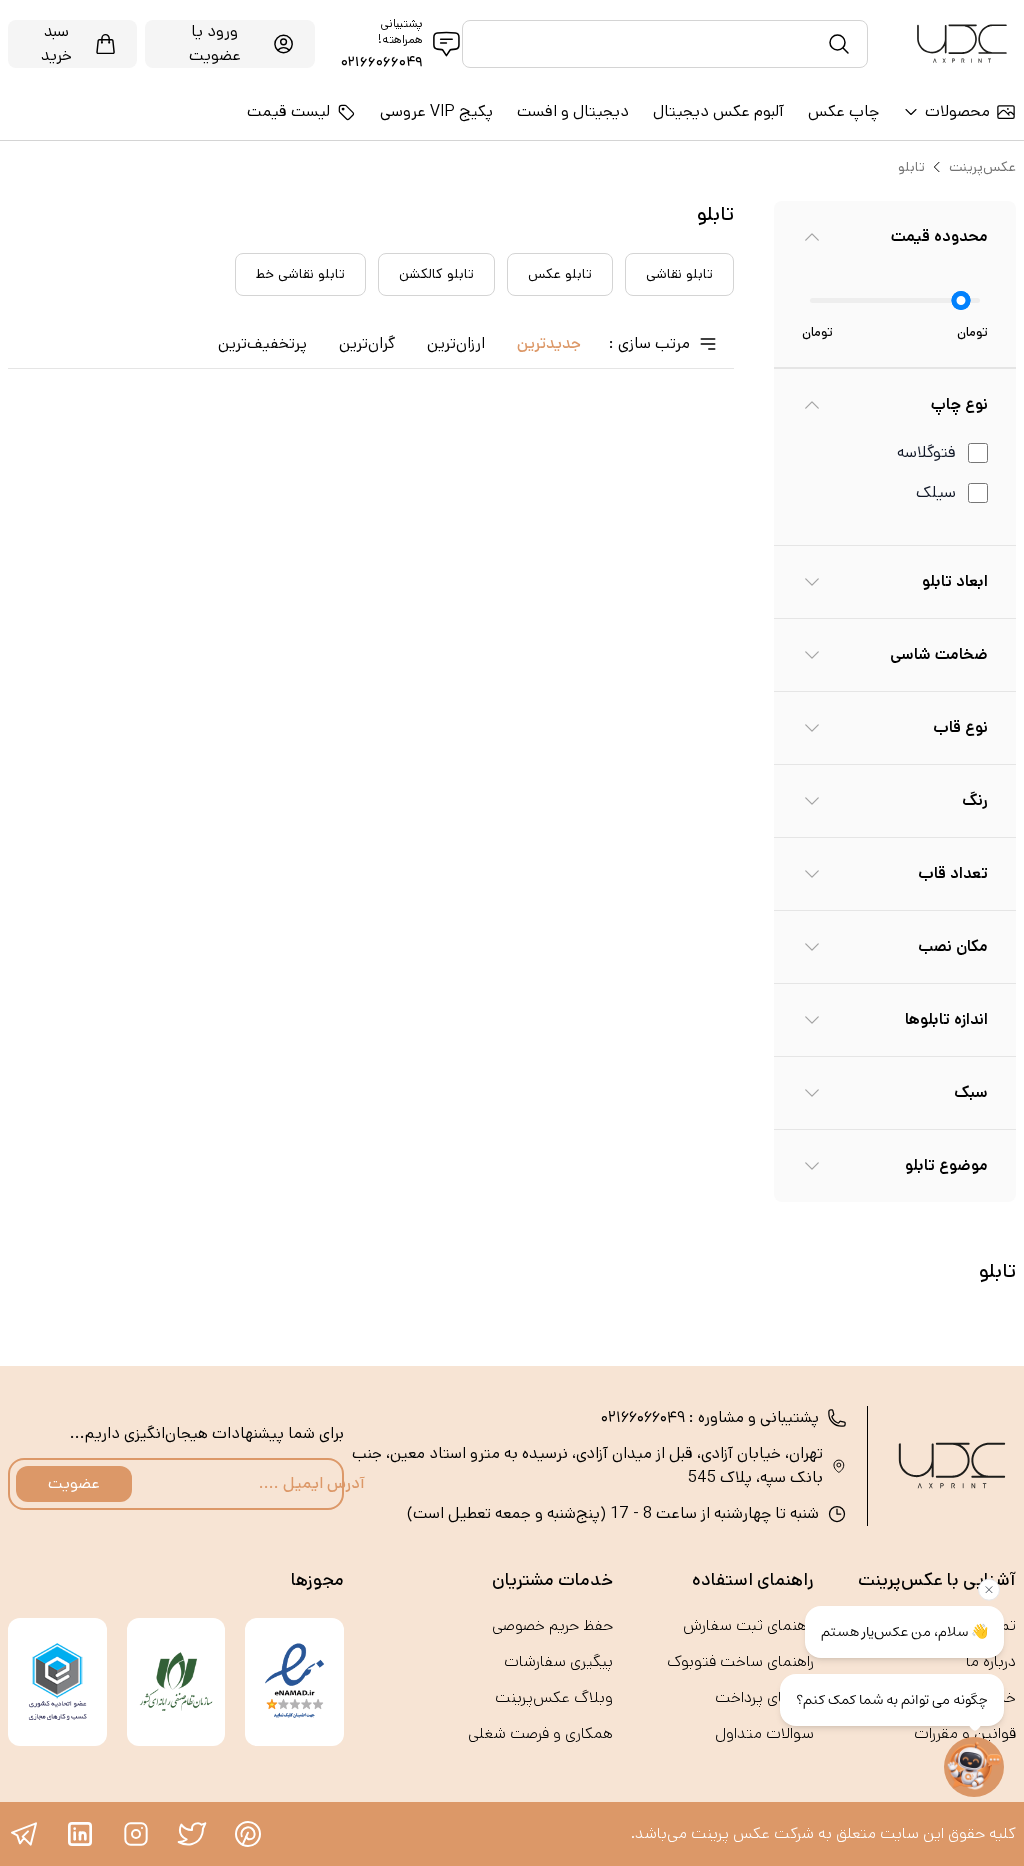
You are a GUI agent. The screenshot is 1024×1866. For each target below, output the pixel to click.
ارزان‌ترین (456, 343)
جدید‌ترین (549, 343)
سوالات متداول (764, 1733)
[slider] (961, 300)
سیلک (936, 492)
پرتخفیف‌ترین (262, 343)
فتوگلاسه (926, 452)
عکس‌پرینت (982, 167)
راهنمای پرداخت (764, 1697)
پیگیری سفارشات (558, 1661)
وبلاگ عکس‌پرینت (554, 1697)
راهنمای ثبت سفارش (748, 1625)
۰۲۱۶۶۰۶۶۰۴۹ (382, 62)
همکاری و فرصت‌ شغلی (540, 1733)
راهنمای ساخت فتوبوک (740, 1661)
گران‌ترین (367, 343)
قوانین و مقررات (965, 1733)
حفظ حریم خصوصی (552, 1625)
